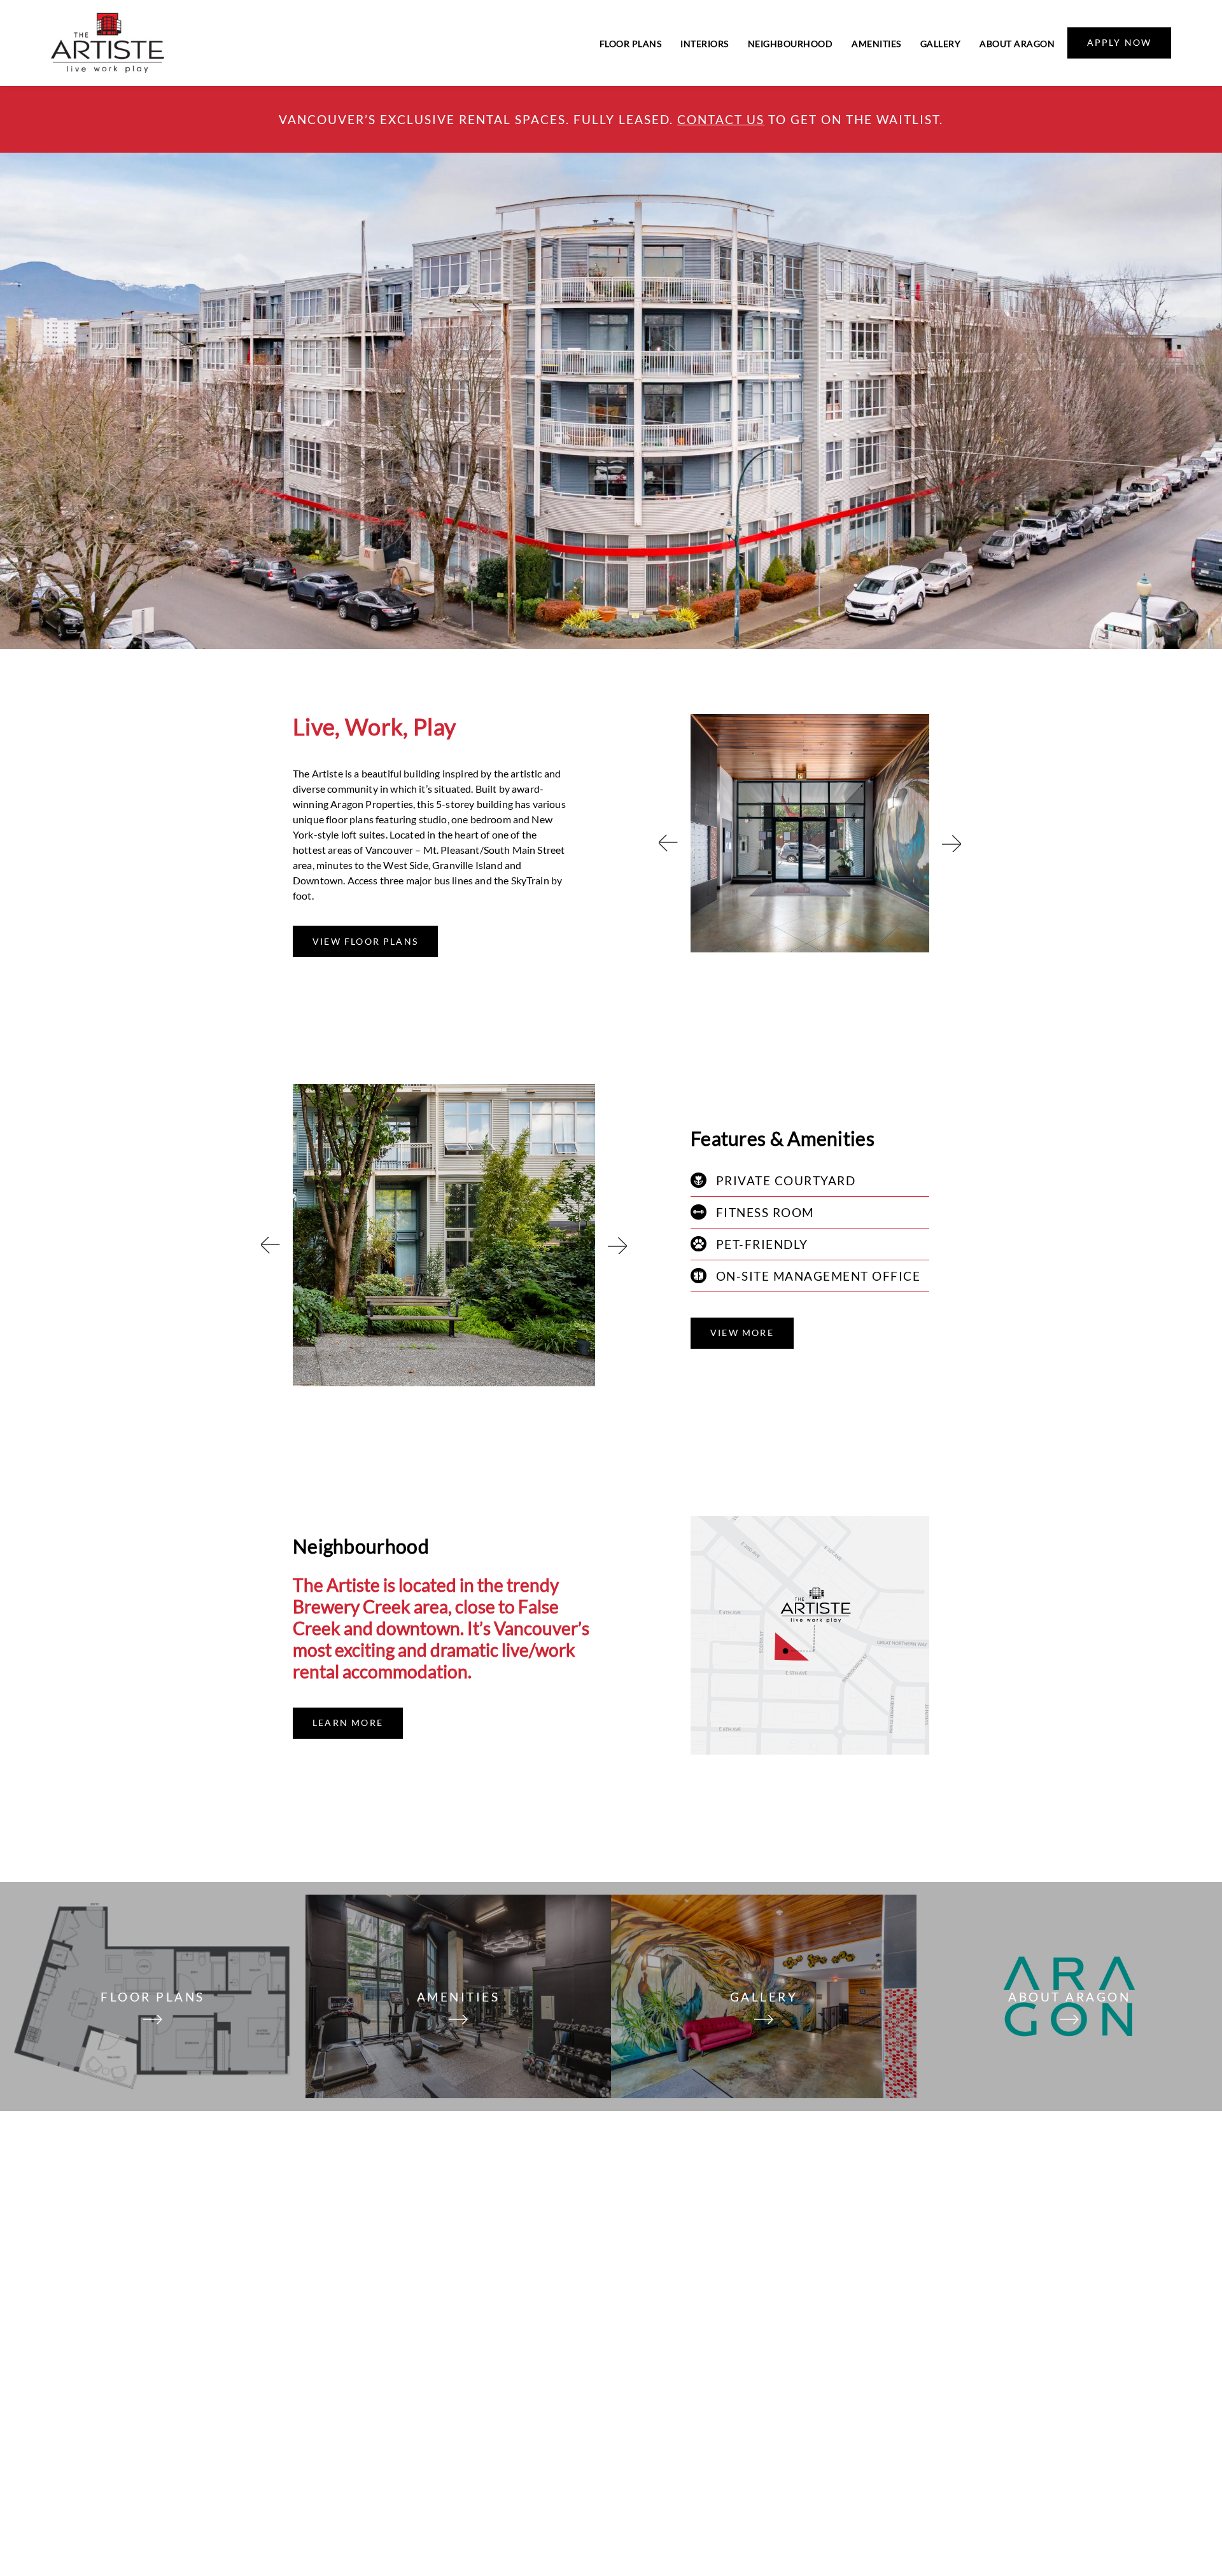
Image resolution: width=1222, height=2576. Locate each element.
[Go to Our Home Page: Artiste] (108, 43)
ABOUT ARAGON (1069, 1997)
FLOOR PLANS (153, 1997)
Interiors (705, 44)
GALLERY (764, 1997)
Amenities (876, 44)
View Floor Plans (365, 941)
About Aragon (1017, 44)
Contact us (721, 119)
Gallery (941, 44)
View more (742, 1333)
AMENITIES (459, 1997)
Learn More (348, 1723)
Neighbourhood (790, 44)
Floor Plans (631, 44)
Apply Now (1120, 42)
